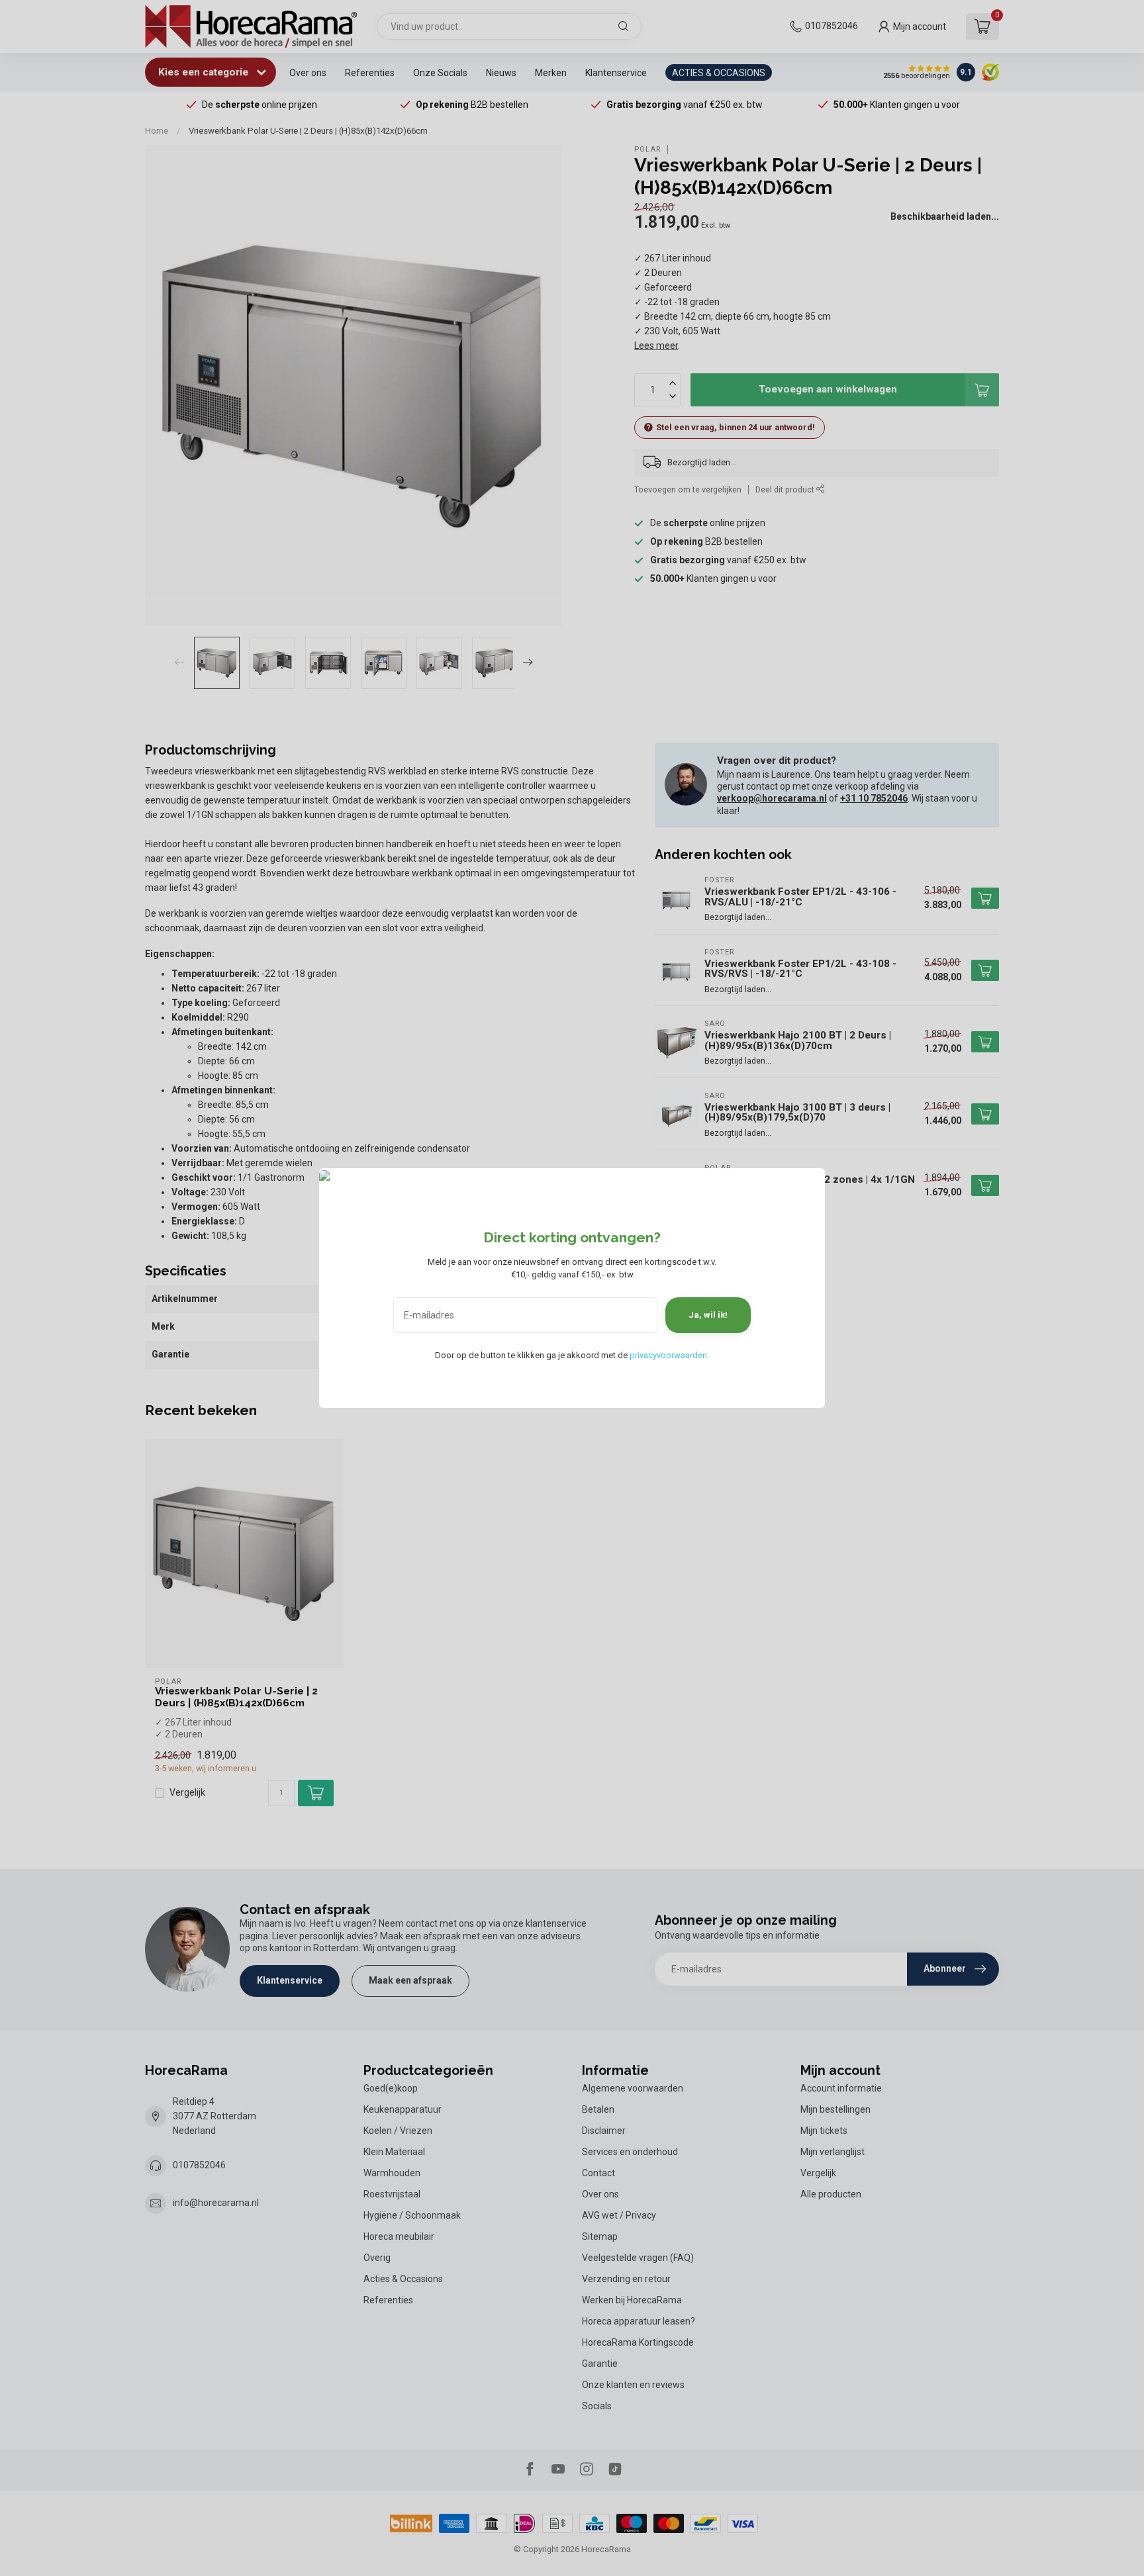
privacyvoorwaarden (668, 1355)
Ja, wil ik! (708, 1315)
